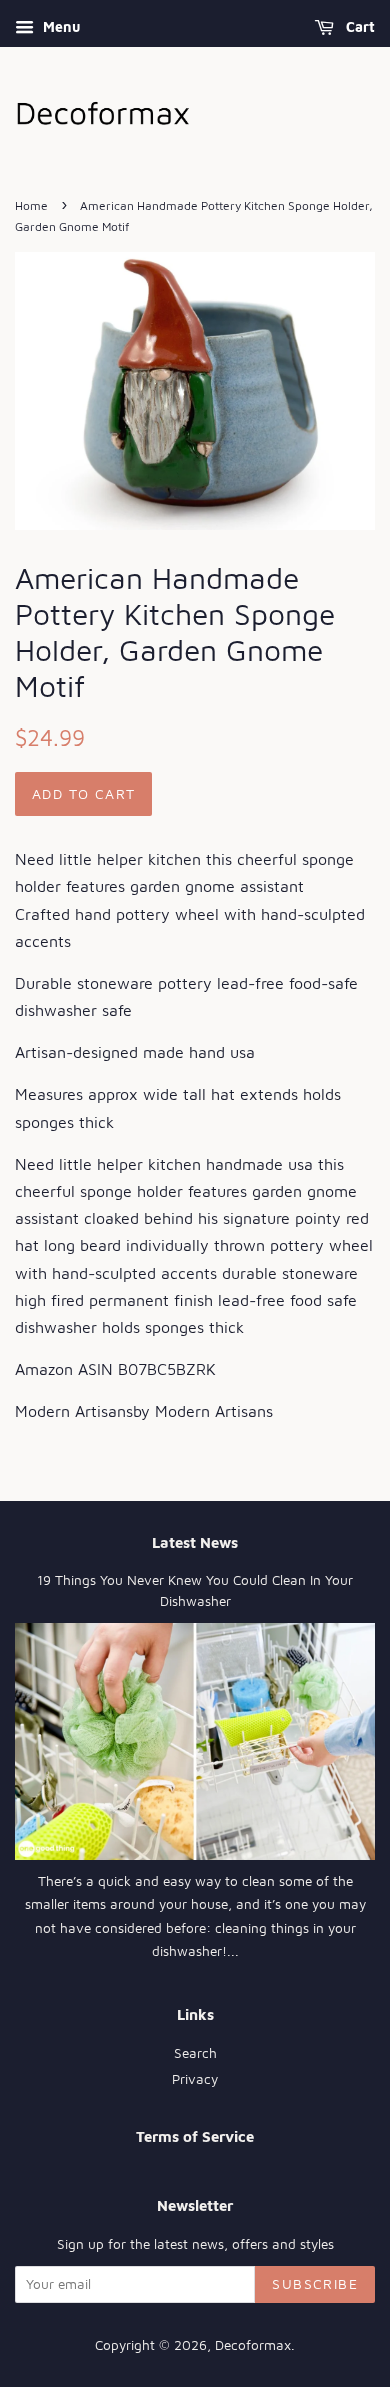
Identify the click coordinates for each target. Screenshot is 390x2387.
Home (31, 205)
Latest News (195, 1542)
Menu (59, 26)
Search (195, 2053)
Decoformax (253, 2345)
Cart (358, 26)
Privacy (195, 2079)
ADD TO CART (83, 793)
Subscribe (315, 2283)
